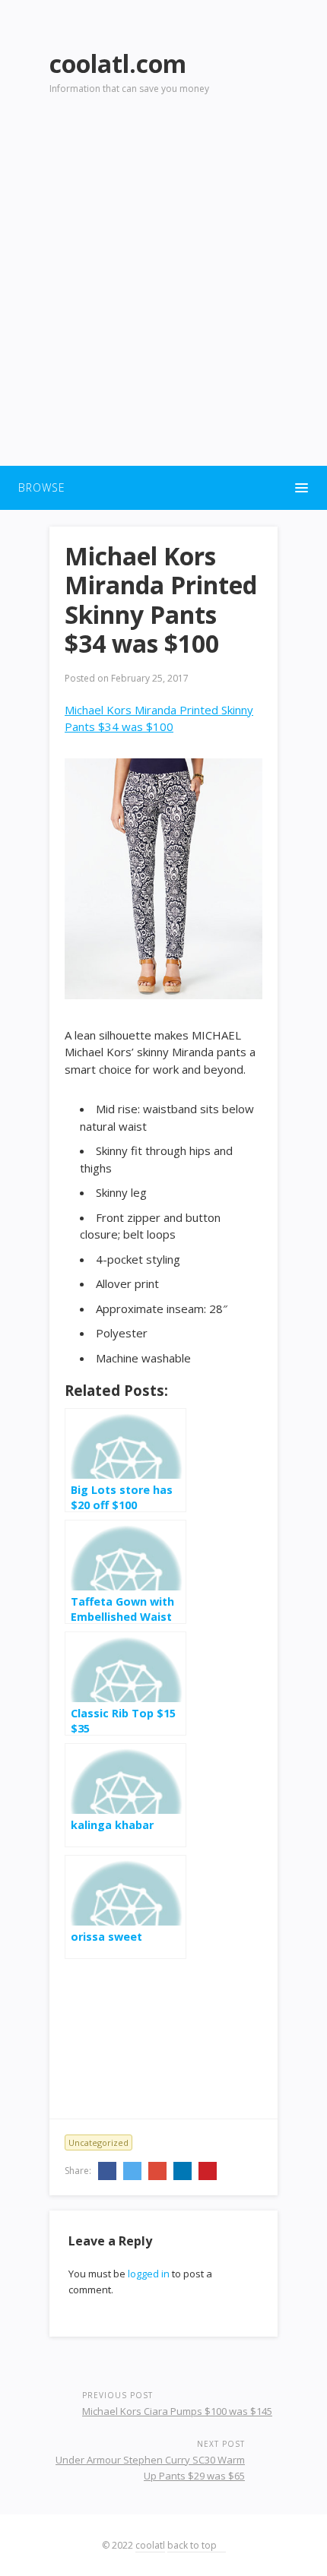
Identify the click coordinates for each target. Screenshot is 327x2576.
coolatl (150, 2545)
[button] (163, 488)
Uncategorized (98, 2142)
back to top (193, 2545)
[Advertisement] (163, 290)
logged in (149, 2274)
